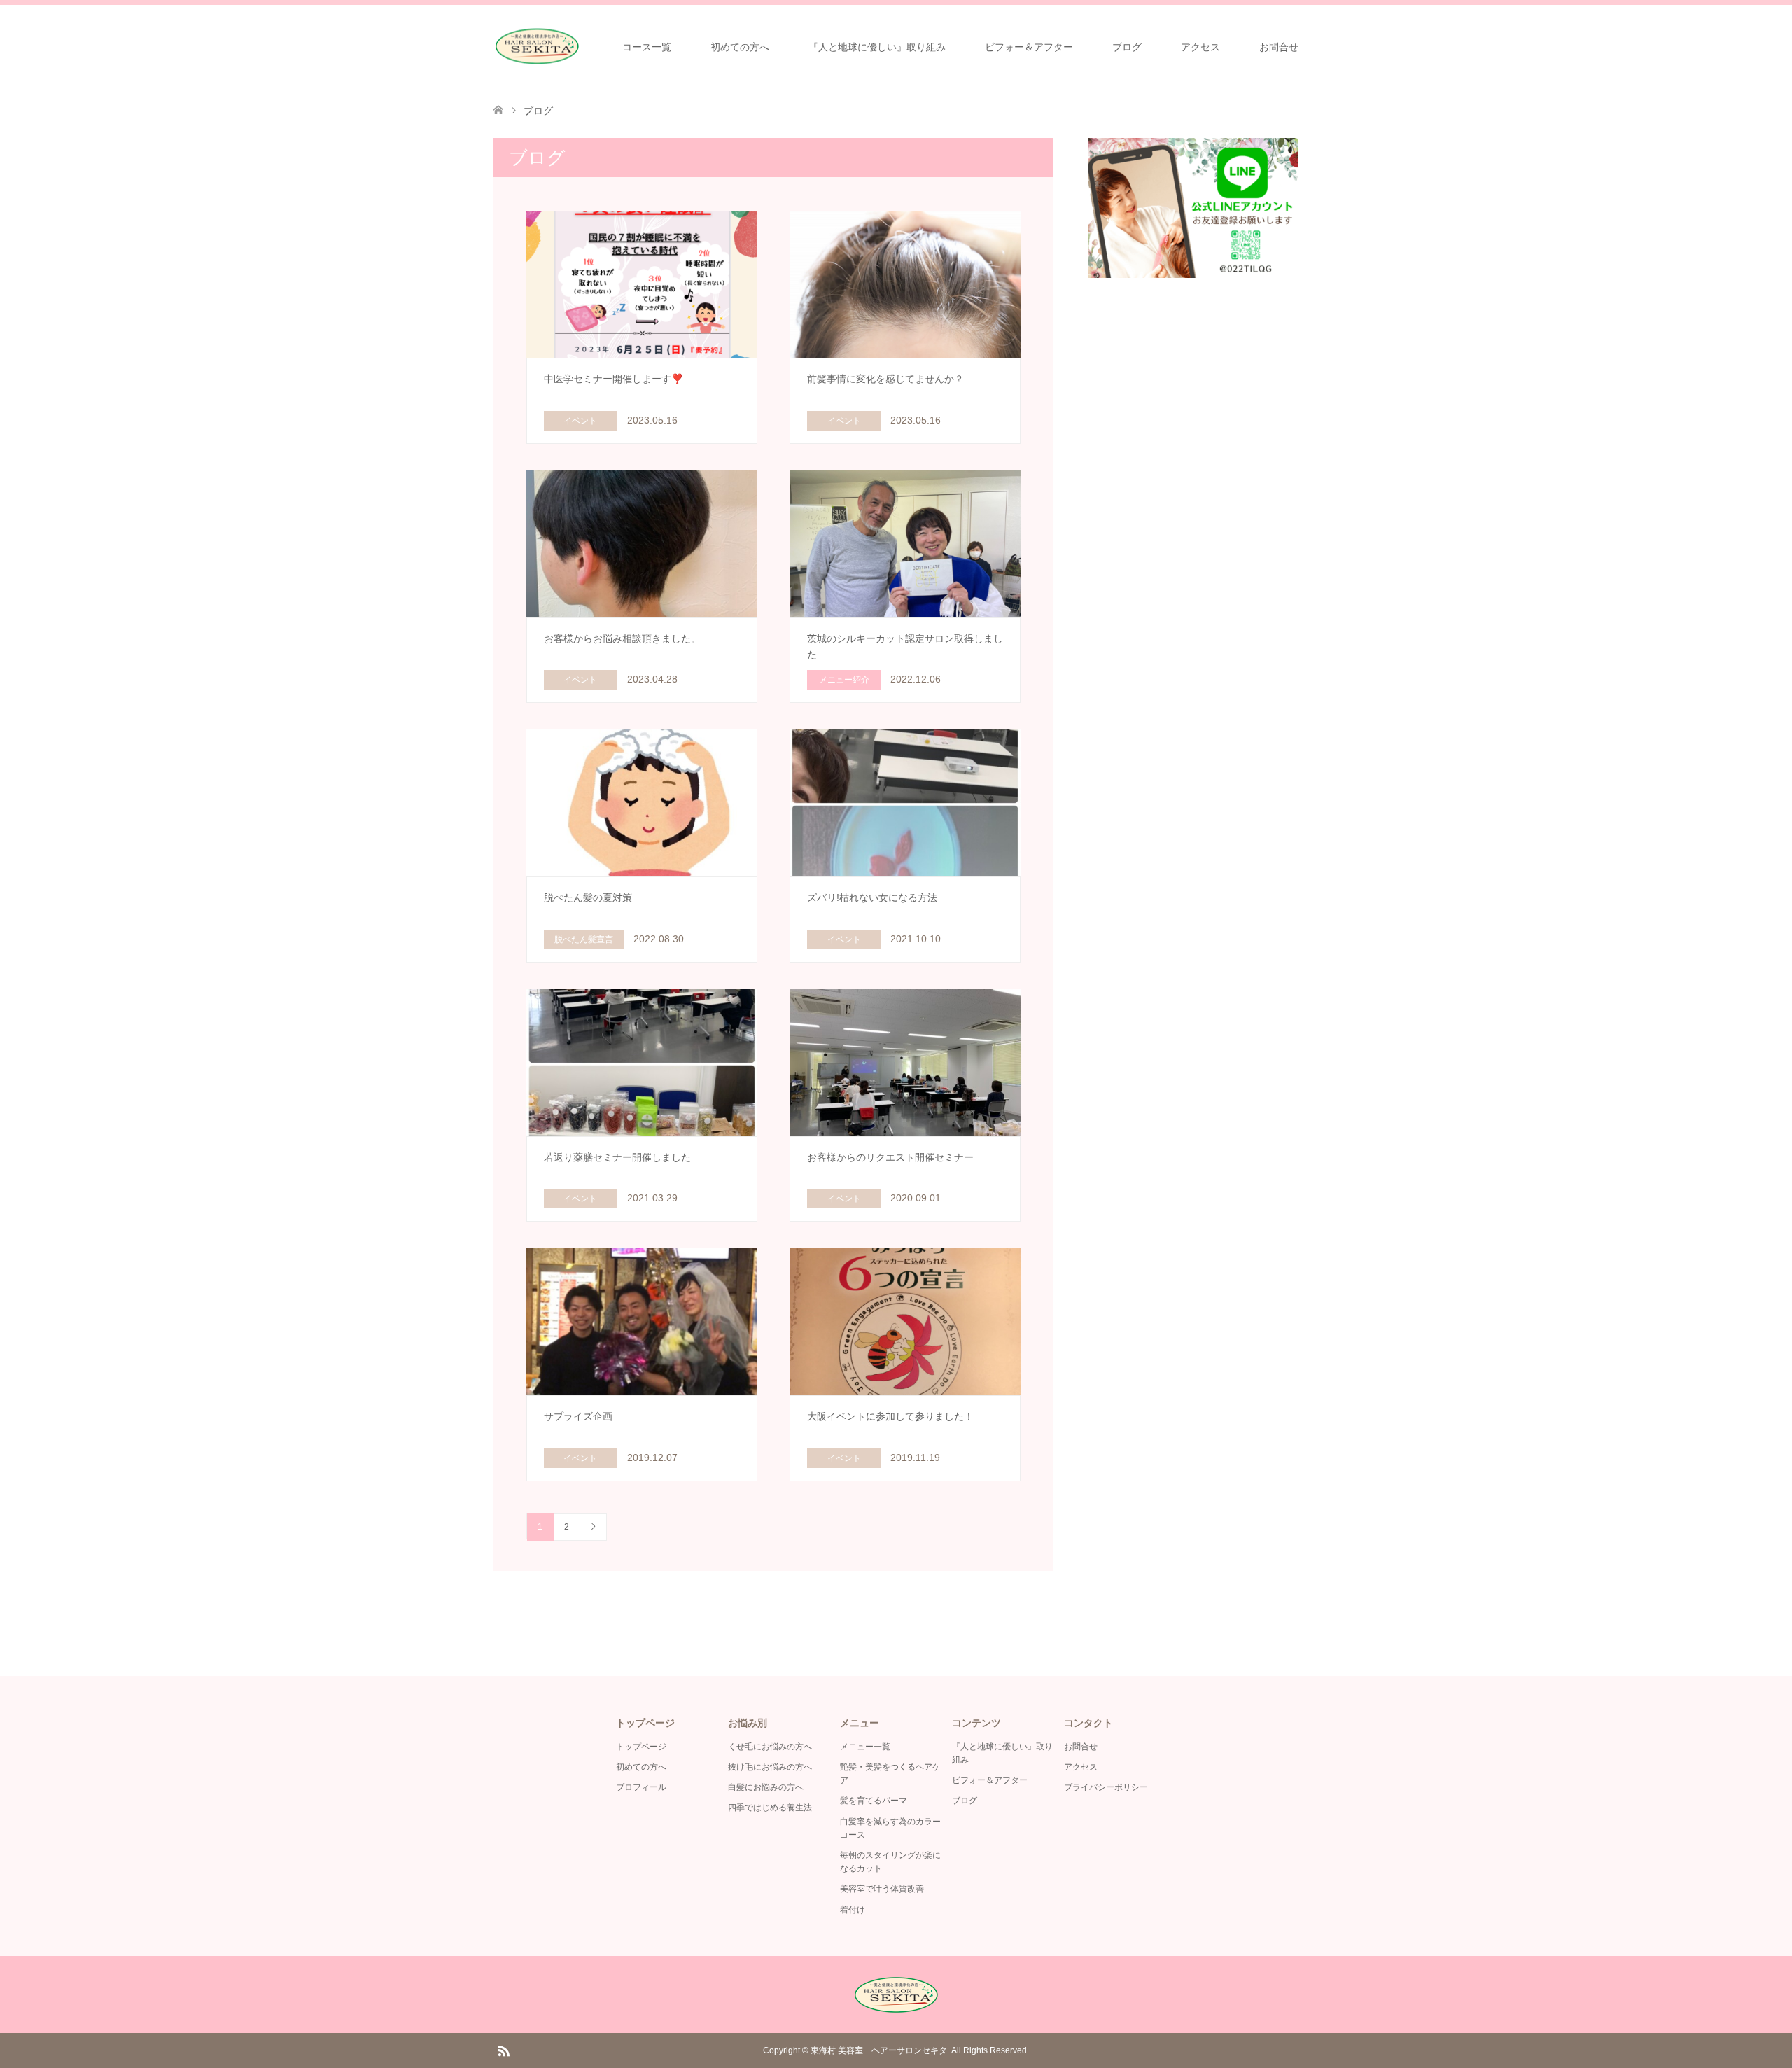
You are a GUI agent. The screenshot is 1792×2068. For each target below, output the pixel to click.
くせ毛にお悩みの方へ (770, 1747)
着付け (853, 1910)
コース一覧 (647, 47)
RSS (503, 2050)
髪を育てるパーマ (874, 1801)
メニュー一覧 (865, 1747)
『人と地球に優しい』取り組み (877, 47)
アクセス (1200, 47)
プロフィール (641, 1787)
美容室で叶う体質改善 (882, 1889)
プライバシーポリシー (1106, 1787)
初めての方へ (740, 47)
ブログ (1127, 47)
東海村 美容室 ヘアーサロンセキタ (879, 2050)
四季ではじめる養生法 (770, 1808)
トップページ (641, 1747)
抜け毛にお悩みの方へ (770, 1767)
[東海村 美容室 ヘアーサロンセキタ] (537, 47)
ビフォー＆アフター (1029, 47)
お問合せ (1279, 47)
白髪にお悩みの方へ (766, 1787)
